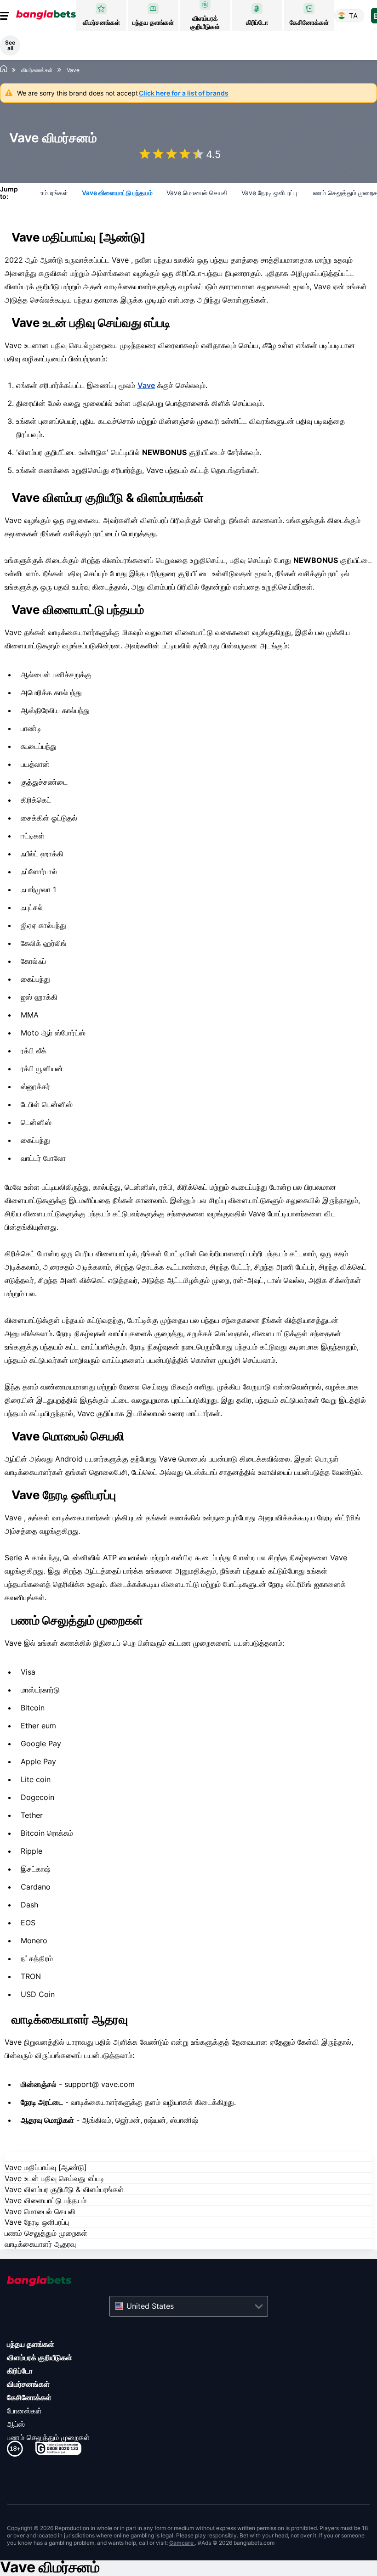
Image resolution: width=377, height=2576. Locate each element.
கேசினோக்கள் (29, 2397)
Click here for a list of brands (184, 93)
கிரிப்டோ (20, 2371)
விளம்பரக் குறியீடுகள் (40, 2357)
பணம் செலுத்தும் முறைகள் (48, 2437)
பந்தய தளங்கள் (31, 2344)
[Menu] (6, 16)
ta (353, 16)
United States (150, 2306)
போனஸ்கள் (24, 2411)
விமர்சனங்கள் (28, 2384)
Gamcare (182, 2543)
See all (10, 45)
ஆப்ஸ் (16, 2424)
